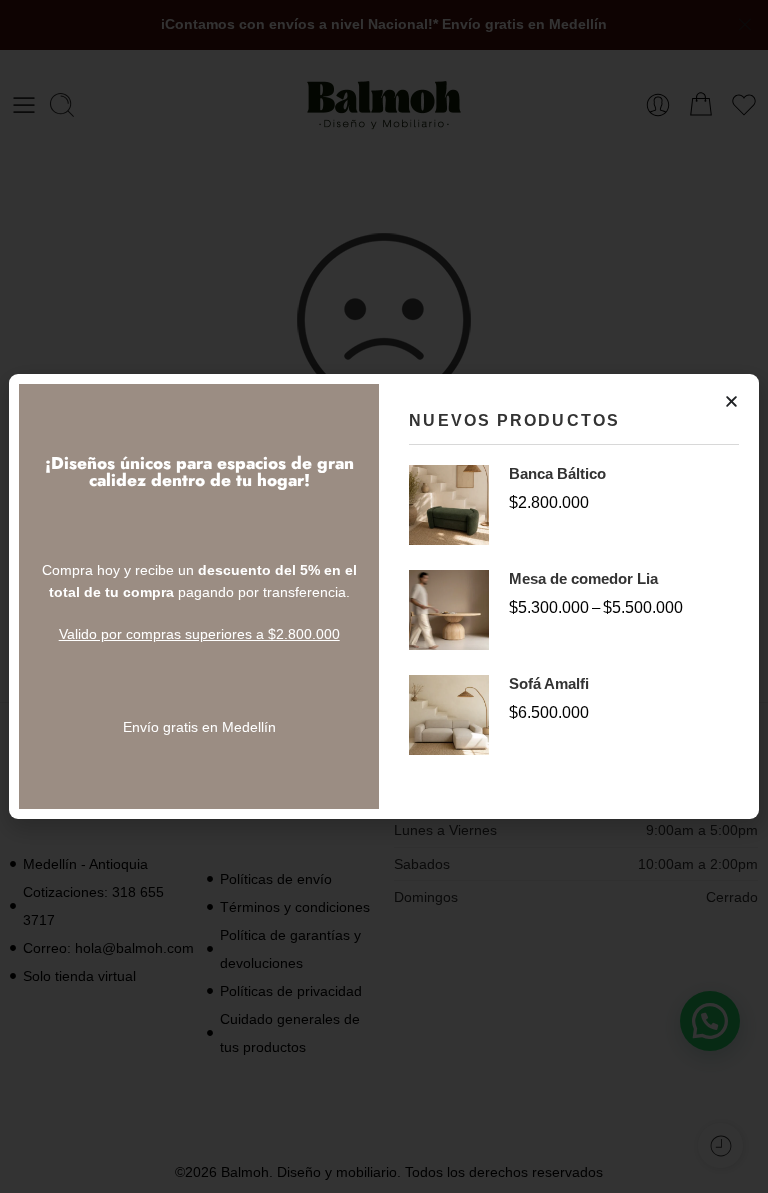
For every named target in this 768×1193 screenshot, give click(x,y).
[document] (384, 596)
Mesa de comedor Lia (583, 578)
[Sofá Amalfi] (449, 714)
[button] (731, 401)
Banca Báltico (557, 473)
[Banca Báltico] (449, 504)
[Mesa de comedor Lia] (449, 609)
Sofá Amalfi (549, 683)
